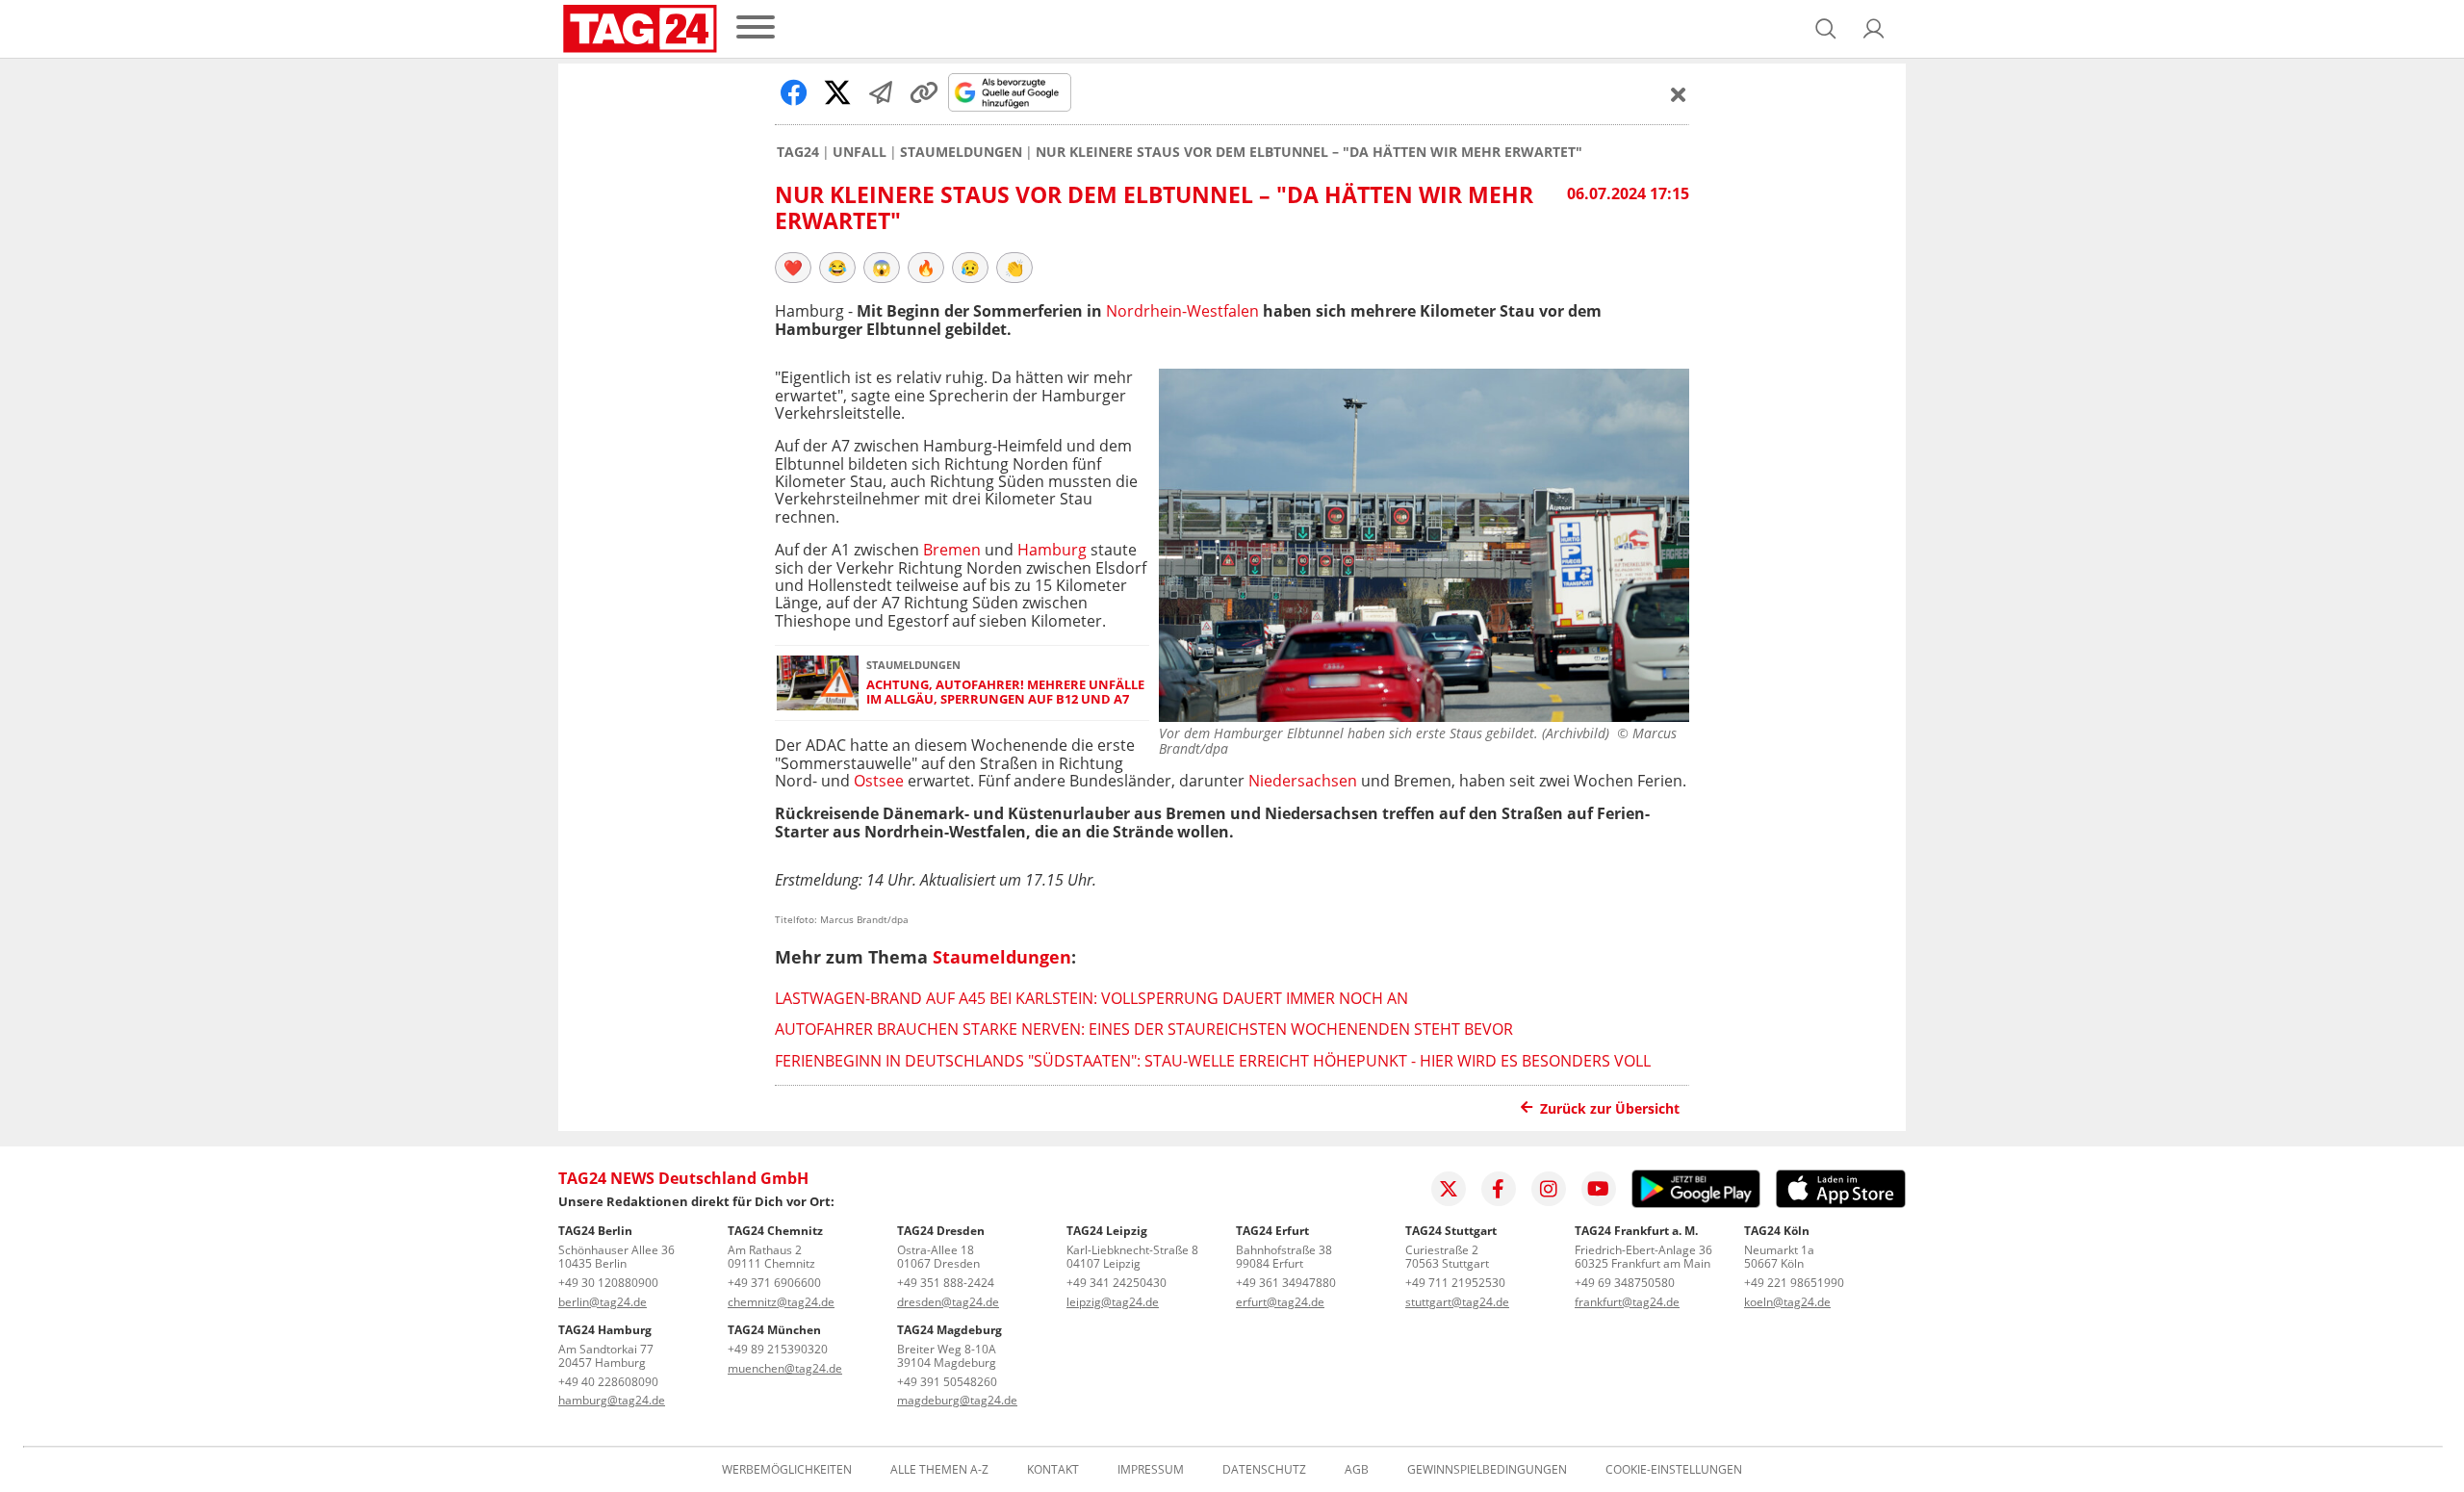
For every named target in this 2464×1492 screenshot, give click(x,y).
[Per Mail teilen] (881, 92)
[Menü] (756, 28)
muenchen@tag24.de (785, 1368)
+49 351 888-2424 (946, 1283)
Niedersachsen (1303, 781)
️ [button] (793, 268)
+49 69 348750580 (1625, 1283)
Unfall (860, 152)
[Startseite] (640, 29)
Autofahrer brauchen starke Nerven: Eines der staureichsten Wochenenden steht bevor (1144, 1029)
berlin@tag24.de (603, 1302)
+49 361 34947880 (1286, 1283)
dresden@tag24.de (948, 1302)
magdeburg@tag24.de (957, 1400)
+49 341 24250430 (1116, 1283)
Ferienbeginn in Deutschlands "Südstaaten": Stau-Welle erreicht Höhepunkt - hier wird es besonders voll (1213, 1061)
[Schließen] (1679, 94)
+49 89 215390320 (778, 1349)
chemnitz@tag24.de (781, 1302)
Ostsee (879, 781)
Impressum (1151, 1470)
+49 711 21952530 (1455, 1283)
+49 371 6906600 (774, 1283)
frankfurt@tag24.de (1627, 1302)
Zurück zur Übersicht (1610, 1108)
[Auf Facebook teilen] (794, 92)
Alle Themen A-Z (939, 1470)
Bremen (952, 550)
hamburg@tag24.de (612, 1400)
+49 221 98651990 (1794, 1283)
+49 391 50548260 (947, 1382)
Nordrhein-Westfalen (1182, 311)
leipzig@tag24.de (1113, 1302)
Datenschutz (1264, 1470)
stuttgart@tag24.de (1457, 1302)
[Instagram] (1549, 1189)
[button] (1874, 29)
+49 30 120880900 (608, 1283)
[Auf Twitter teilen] (837, 92)
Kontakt (1053, 1470)
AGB (1357, 1470)
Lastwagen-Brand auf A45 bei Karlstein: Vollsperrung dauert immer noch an (1091, 998)
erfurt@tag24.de (1280, 1302)
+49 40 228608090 (608, 1382)
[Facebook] (1499, 1189)
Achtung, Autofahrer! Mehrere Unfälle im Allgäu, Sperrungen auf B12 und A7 (1005, 693)
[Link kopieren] (924, 92)
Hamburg (1052, 550)
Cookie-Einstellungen (1674, 1470)
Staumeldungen (961, 152)
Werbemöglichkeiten (787, 1470)
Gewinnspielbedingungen (1487, 1470)
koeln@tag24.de (1787, 1302)
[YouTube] (1599, 1189)
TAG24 (798, 152)
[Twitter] (1449, 1189)
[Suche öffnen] (1826, 29)
